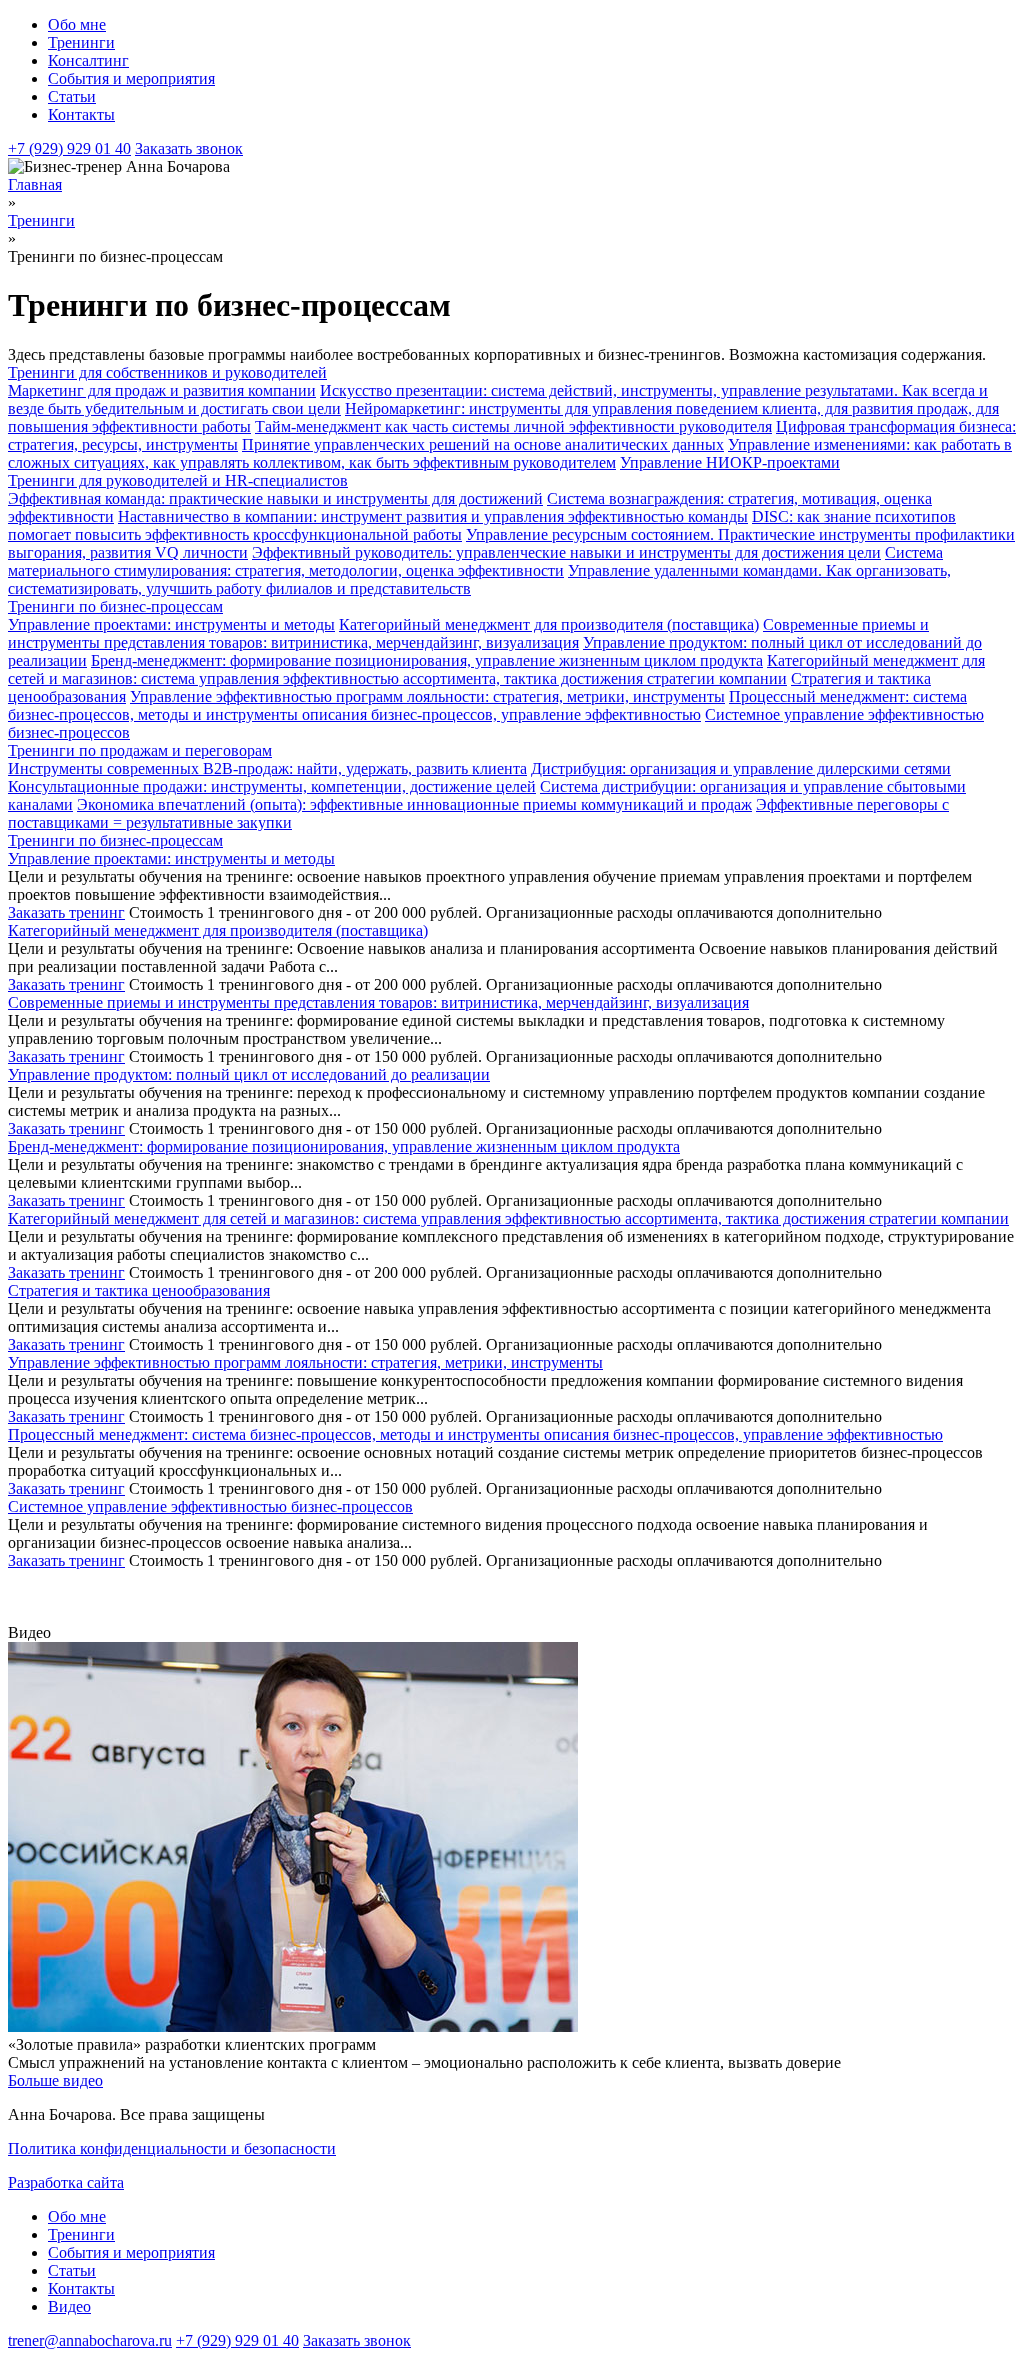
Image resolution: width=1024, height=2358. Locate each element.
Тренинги (81, 42)
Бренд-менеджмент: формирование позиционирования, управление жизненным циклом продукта (427, 660)
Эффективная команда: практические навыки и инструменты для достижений (275, 498)
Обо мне (77, 24)
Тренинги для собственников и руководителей (167, 372)
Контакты (81, 114)
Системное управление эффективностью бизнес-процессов (210, 1506)
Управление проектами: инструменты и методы (171, 624)
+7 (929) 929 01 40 (69, 148)
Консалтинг (88, 60)
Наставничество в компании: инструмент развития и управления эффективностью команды (433, 516)
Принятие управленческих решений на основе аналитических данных (483, 444)
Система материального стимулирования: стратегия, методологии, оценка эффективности (475, 561)
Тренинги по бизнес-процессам (115, 606)
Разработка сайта (66, 2182)
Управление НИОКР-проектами (730, 462)
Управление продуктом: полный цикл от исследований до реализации (249, 1074)
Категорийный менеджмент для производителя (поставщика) (549, 624)
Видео (69, 2306)
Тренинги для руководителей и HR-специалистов (178, 480)
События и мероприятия (131, 78)
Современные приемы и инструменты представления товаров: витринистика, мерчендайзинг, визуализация (468, 633)
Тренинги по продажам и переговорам (140, 750)
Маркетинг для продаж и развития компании (162, 390)
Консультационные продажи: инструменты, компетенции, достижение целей (272, 786)
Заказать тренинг (66, 912)
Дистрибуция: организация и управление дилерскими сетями (741, 768)
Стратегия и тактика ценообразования (139, 1290)
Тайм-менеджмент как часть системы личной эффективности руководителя (513, 426)
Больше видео (55, 2080)
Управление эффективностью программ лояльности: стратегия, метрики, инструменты (427, 696)
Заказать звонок (189, 148)
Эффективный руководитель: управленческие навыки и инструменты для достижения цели (566, 552)
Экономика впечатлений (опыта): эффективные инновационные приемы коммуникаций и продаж (414, 804)
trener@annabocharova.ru (90, 2340)
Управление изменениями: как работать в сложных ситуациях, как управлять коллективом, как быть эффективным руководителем (510, 453)
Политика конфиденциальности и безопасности (172, 2148)
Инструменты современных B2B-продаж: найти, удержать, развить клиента (267, 768)
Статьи (72, 96)
